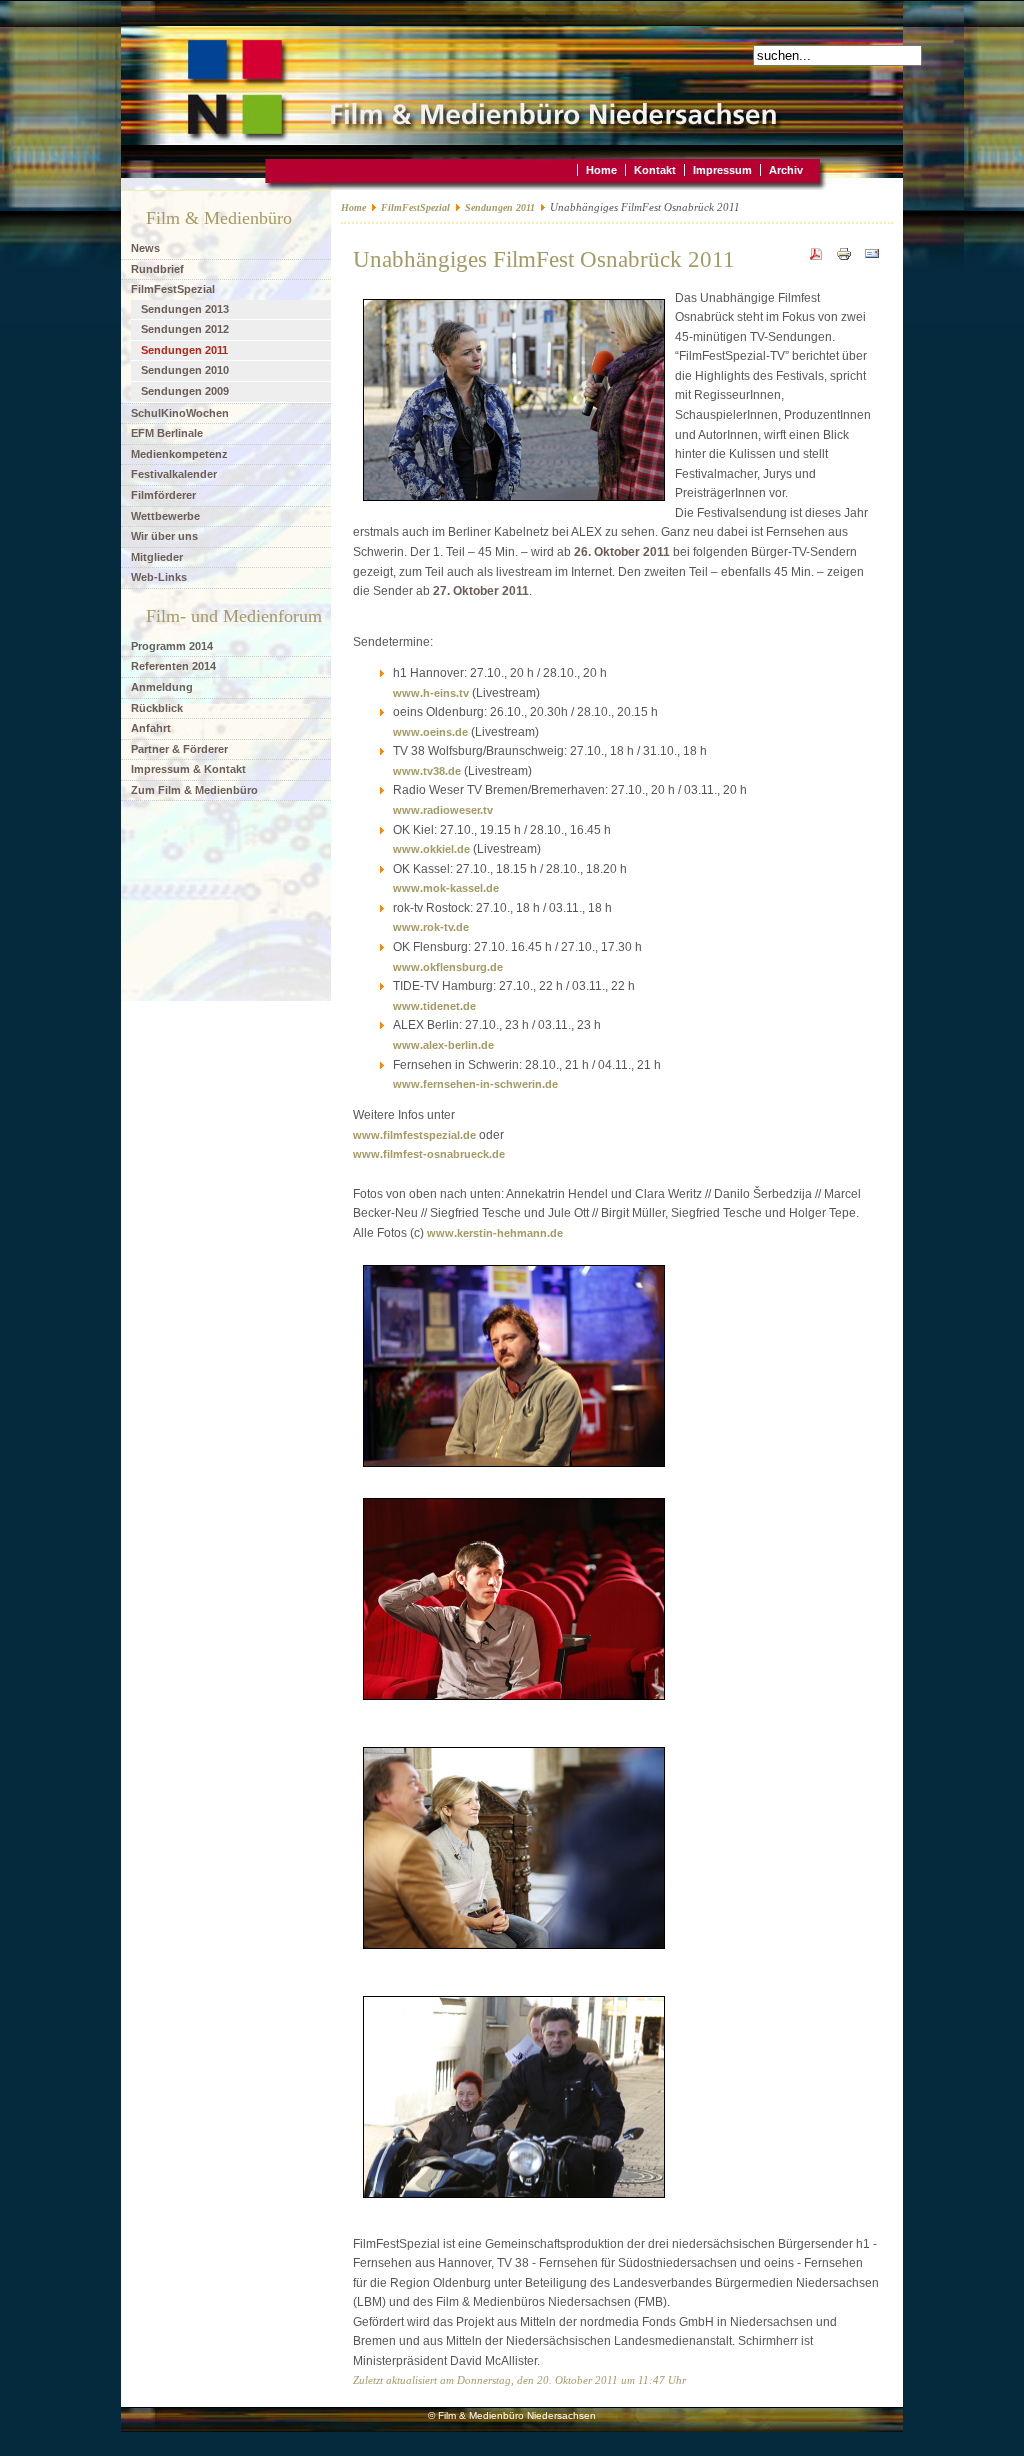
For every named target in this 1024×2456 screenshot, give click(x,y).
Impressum (722, 170)
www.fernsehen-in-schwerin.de (475, 1084)
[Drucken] (844, 258)
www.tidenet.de (434, 1006)
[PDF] (816, 258)
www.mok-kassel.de (446, 888)
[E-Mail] (872, 258)
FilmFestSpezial (415, 207)
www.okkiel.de (431, 849)
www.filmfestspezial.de (414, 1135)
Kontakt (655, 170)
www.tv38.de (427, 771)
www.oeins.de (430, 732)
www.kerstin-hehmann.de (495, 1233)
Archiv (786, 170)
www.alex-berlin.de (443, 1045)
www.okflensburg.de (448, 967)
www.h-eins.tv (431, 693)
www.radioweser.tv (443, 810)
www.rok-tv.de (431, 927)
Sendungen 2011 (500, 207)
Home (601, 170)
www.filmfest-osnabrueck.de (429, 1154)
